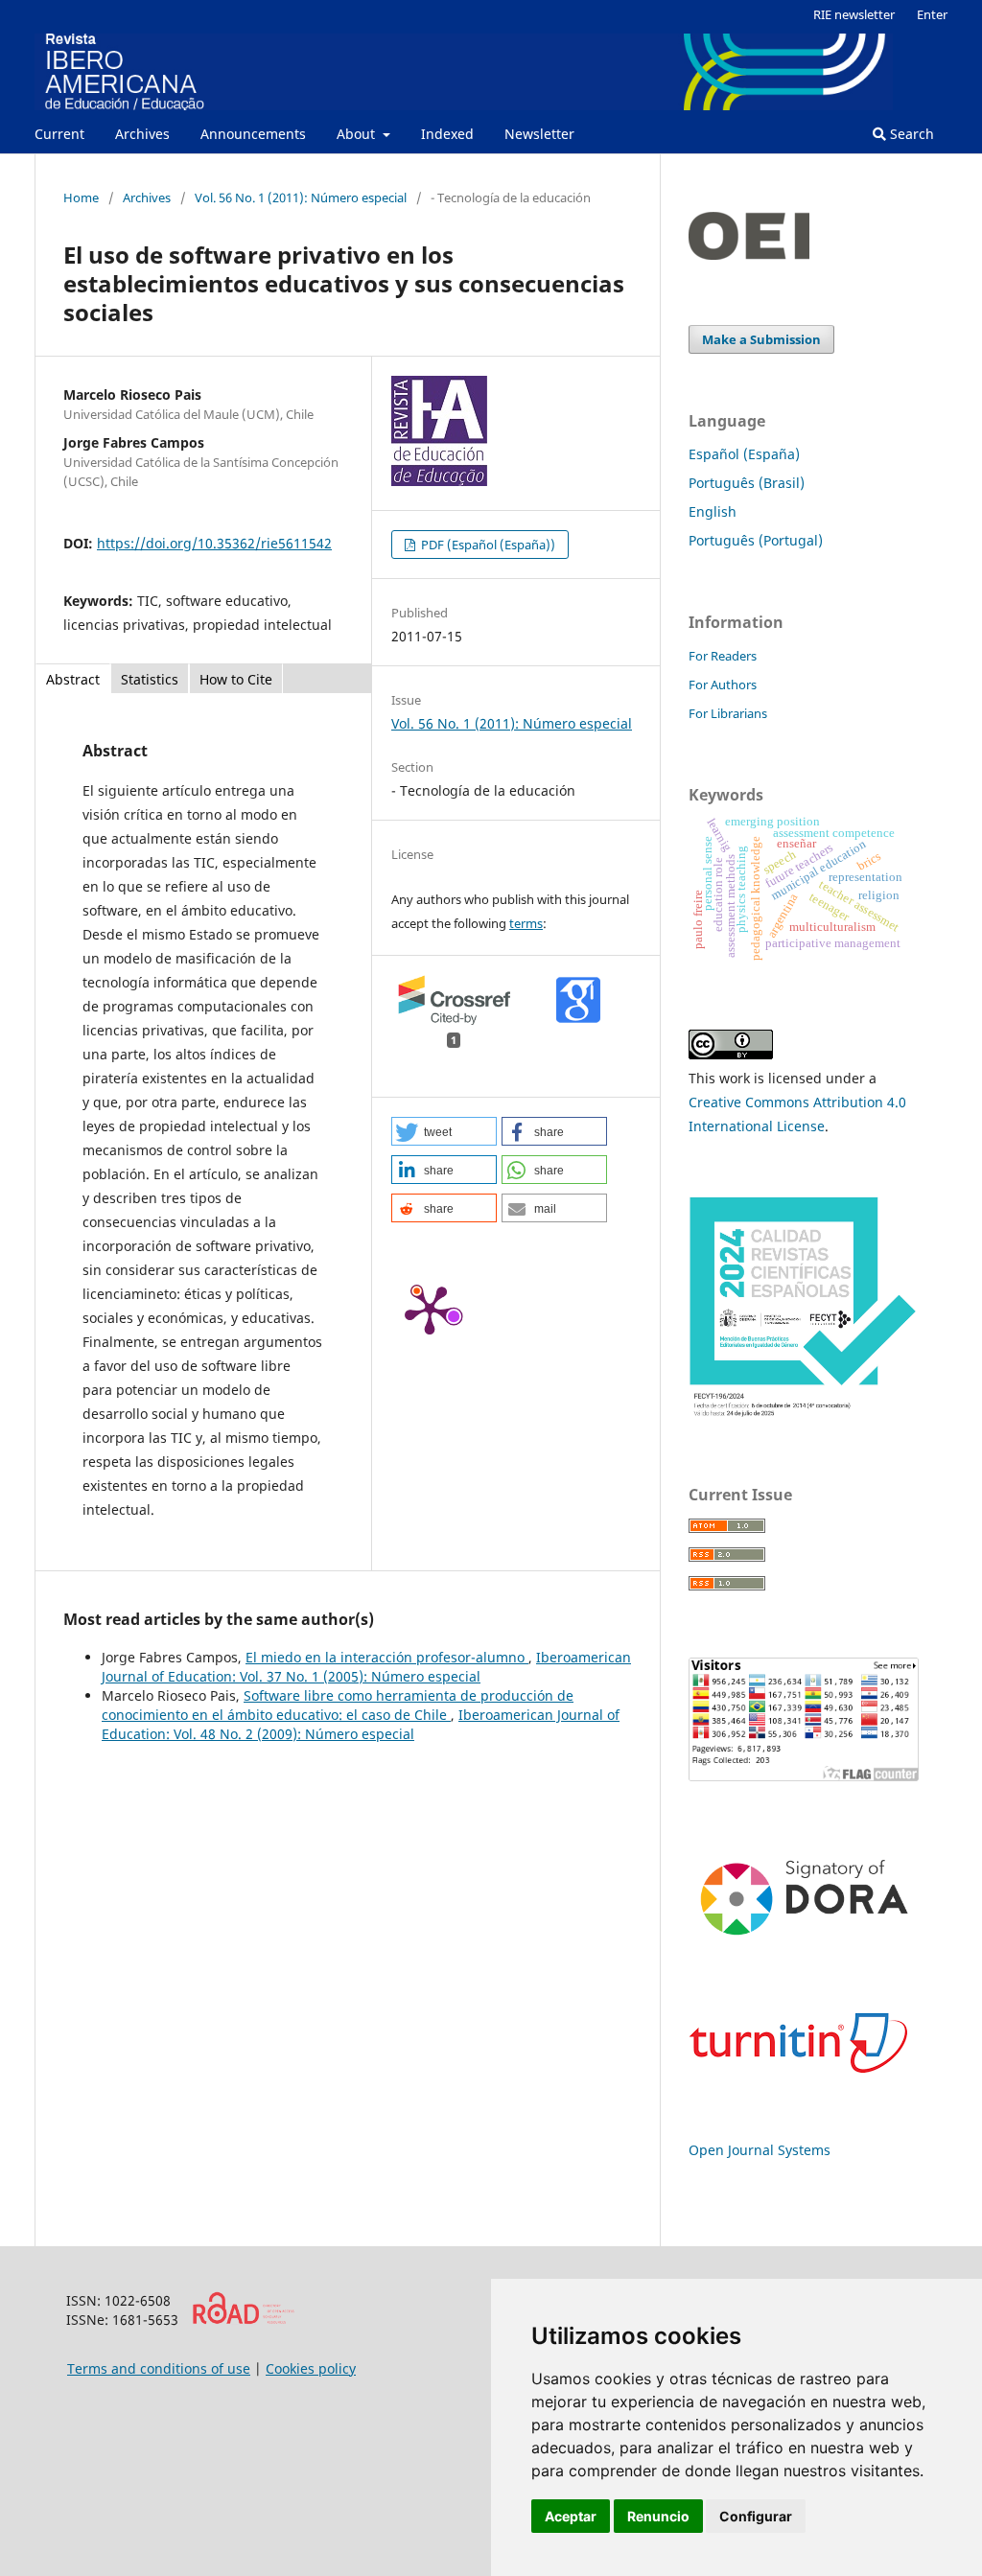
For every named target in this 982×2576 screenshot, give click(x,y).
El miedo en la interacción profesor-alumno (387, 1657)
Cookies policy (311, 2368)
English (713, 511)
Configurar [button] (756, 2516)
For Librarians (728, 713)
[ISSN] (243, 2320)
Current (59, 134)
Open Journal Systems (760, 2150)
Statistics (150, 679)
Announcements (253, 134)
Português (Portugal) (756, 540)
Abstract (73, 679)
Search (910, 134)
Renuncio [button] (658, 2516)
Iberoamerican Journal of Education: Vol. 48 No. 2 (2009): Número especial (361, 1724)
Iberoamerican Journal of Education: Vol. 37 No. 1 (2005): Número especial (366, 1667)
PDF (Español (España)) (487, 545)
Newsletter (539, 134)
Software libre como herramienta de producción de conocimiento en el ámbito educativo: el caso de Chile (338, 1705)
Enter (932, 14)
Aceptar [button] (571, 2516)
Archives (142, 134)
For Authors (723, 685)
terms (526, 923)
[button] (444, 1131)
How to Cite (236, 679)
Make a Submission (761, 339)
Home (81, 197)
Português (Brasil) (747, 483)
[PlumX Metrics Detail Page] (430, 1309)
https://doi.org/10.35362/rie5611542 (214, 543)
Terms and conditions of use (159, 2368)
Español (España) (744, 454)
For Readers (723, 656)
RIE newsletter (854, 14)
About (358, 134)
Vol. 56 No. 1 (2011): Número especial (301, 197)
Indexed (447, 134)
